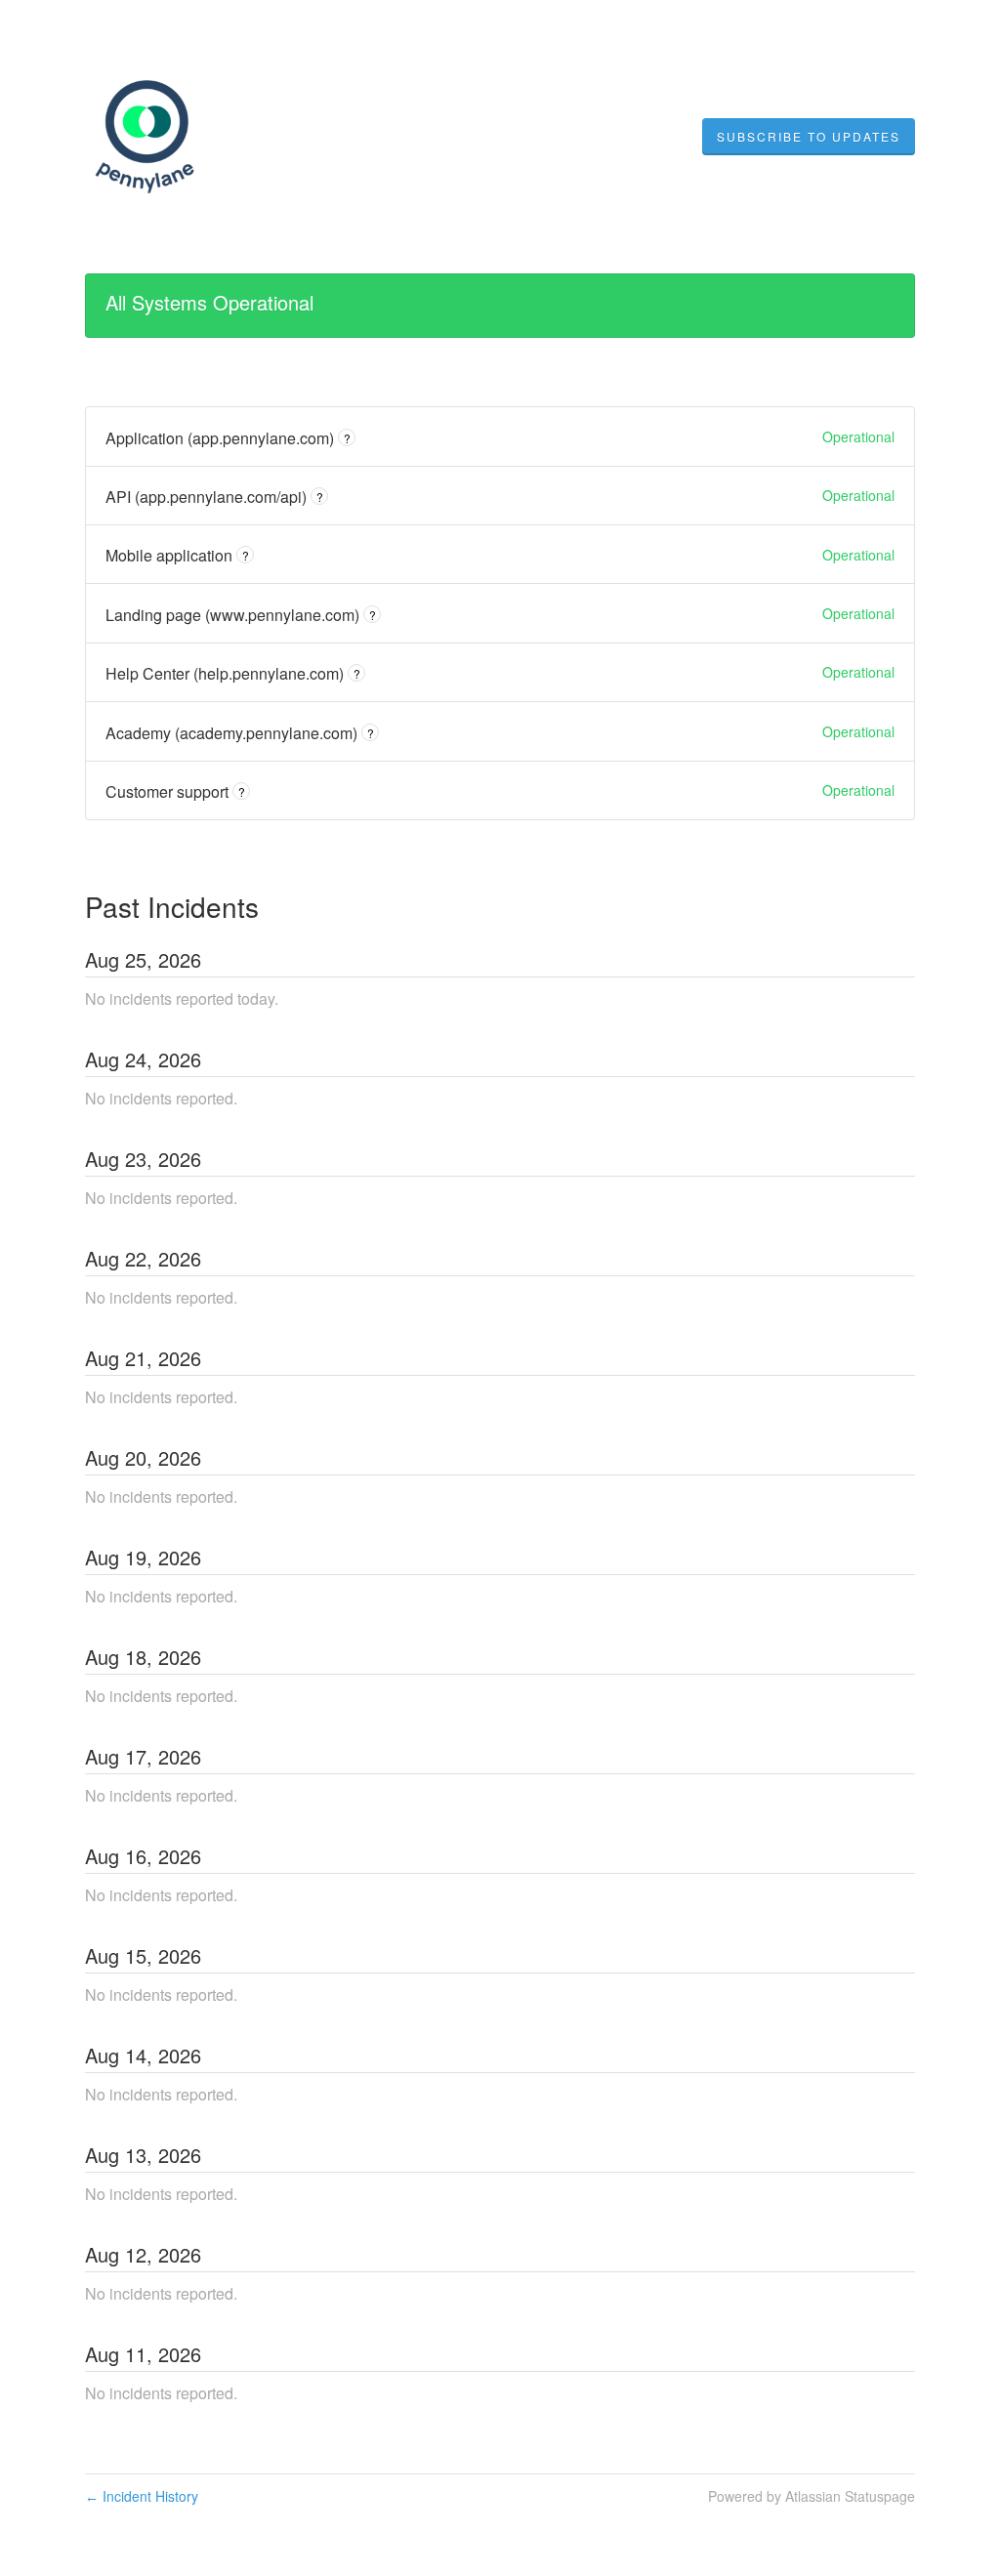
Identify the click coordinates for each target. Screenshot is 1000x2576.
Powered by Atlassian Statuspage (812, 2496)
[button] (809, 137)
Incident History (142, 2496)
